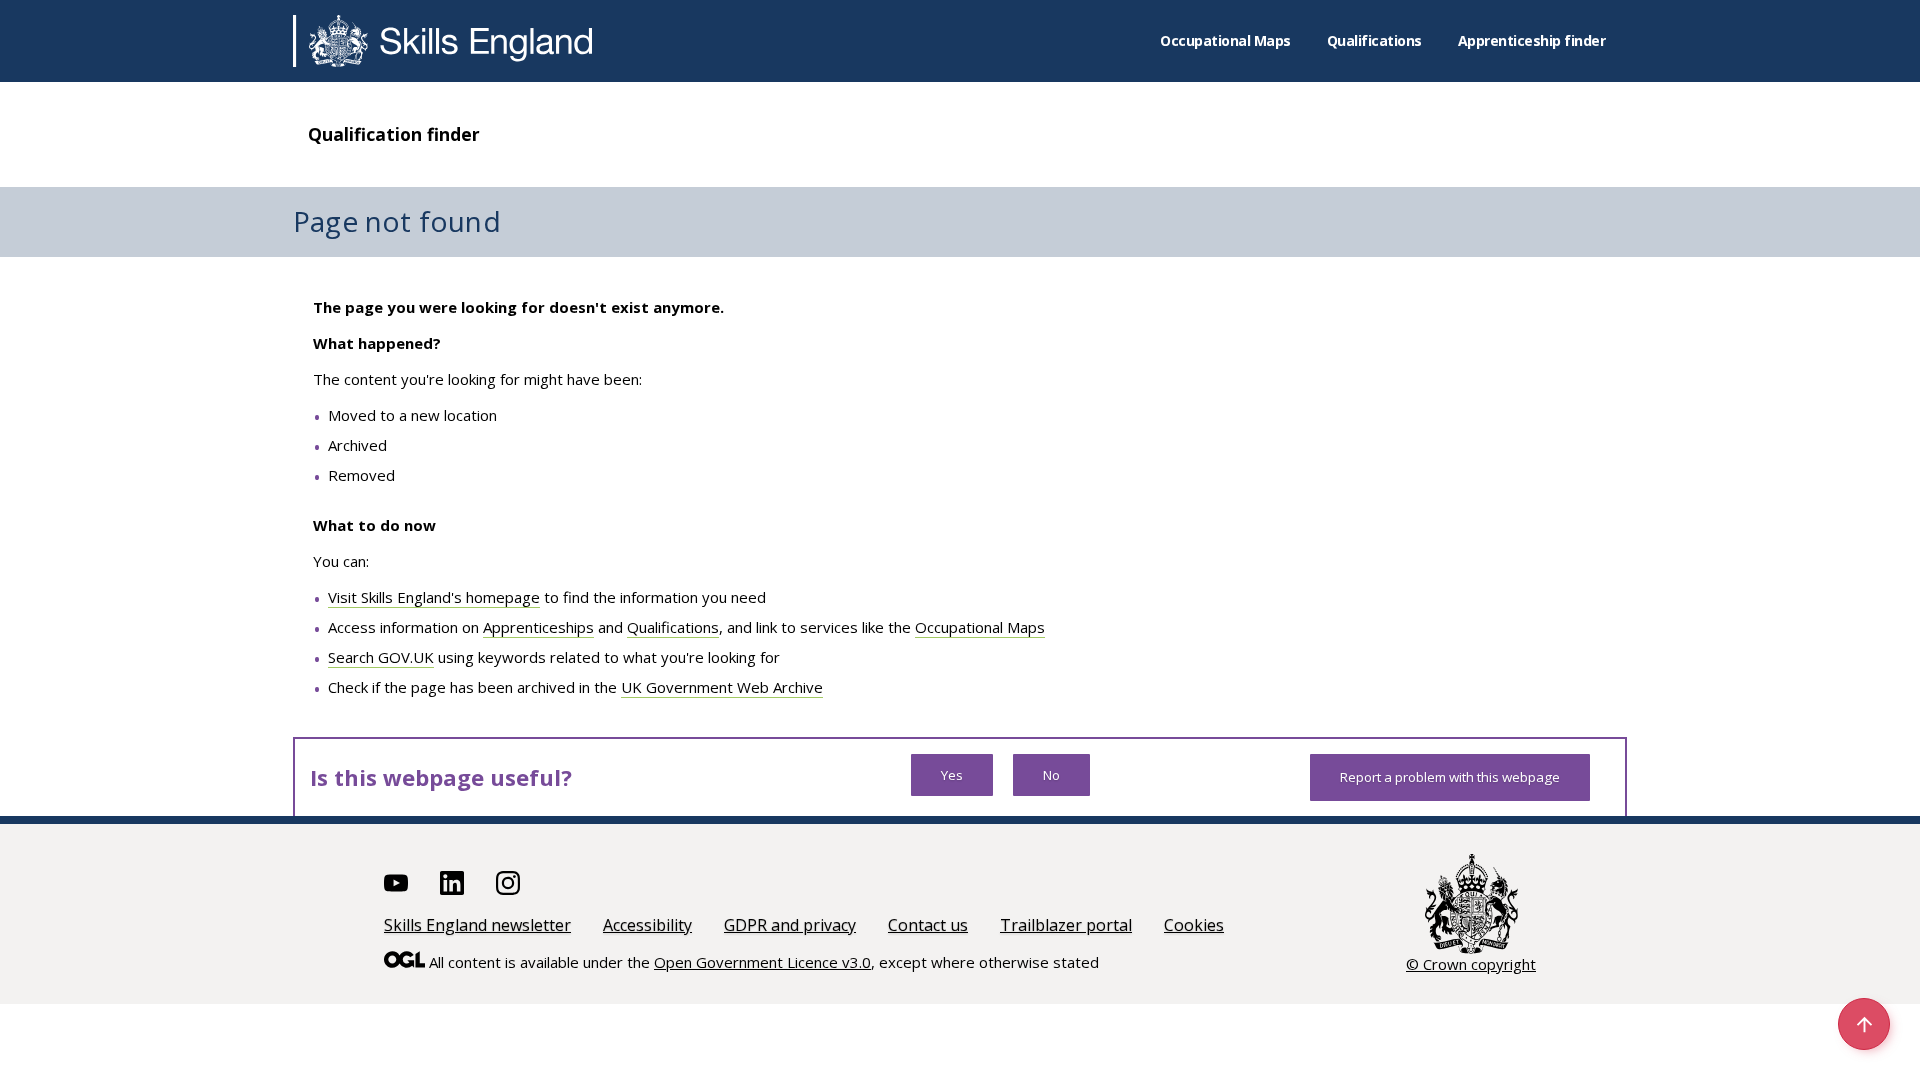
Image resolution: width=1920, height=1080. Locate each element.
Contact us (928, 925)
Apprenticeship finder (1532, 40)
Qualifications (1374, 40)
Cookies (1194, 925)
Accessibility (647, 925)
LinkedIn (452, 883)
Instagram (508, 883)
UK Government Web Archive (722, 687)
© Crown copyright (1471, 964)
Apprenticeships (538, 627)
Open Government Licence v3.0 (762, 962)
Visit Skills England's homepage (434, 597)
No (1051, 775)
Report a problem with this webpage (1450, 777)
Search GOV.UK (381, 657)
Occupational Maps (1225, 40)
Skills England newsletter (477, 925)
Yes (952, 775)
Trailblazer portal (1066, 925)
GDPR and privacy (790, 925)
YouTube (396, 883)
